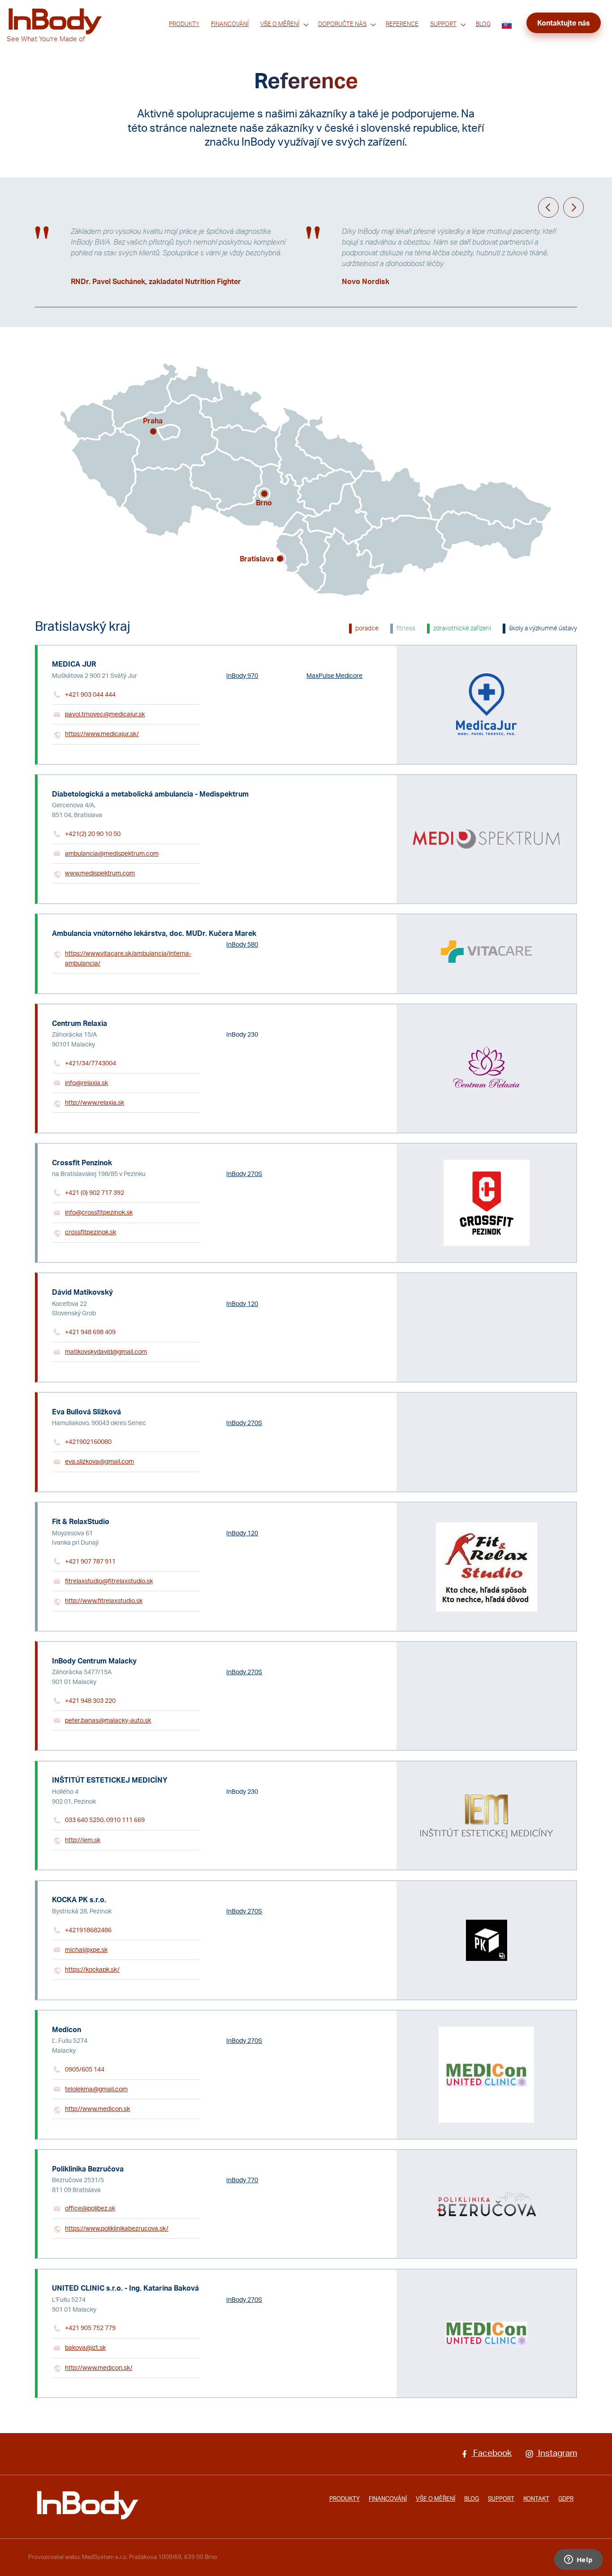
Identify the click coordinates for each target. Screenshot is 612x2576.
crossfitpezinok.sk (91, 1232)
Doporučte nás (342, 24)
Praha (153, 421)
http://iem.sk (83, 1840)
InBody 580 (242, 945)
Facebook (491, 2453)
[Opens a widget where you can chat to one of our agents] (578, 2560)
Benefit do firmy (340, 37)
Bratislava (257, 559)
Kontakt (536, 2499)
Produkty (184, 24)
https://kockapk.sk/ (92, 1970)
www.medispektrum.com (100, 873)
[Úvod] (88, 2505)
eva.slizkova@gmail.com (99, 1462)
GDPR (566, 2499)
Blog (483, 24)
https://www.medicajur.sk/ (102, 734)
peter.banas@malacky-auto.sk (108, 1721)
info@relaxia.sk (86, 1083)
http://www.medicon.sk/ (99, 2368)
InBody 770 (242, 2180)
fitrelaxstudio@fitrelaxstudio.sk (109, 1581)
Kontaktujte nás (564, 23)
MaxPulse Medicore (334, 676)
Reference (402, 24)
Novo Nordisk (366, 282)
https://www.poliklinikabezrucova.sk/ (117, 2229)
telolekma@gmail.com (96, 2089)
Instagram (557, 2453)
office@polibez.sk (90, 2208)
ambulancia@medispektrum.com (112, 854)
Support (443, 24)
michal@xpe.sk (86, 1950)
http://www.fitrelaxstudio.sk (104, 1601)
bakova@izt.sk (85, 2348)
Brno (264, 503)
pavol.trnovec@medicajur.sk (105, 714)
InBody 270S (244, 1174)
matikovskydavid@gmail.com (106, 1352)
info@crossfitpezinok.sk (99, 1213)
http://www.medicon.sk (97, 2109)
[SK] (507, 24)
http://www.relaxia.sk (95, 1103)
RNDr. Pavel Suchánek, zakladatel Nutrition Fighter (156, 282)
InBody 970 (242, 676)
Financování (230, 24)
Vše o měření (280, 24)
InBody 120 (242, 1304)
